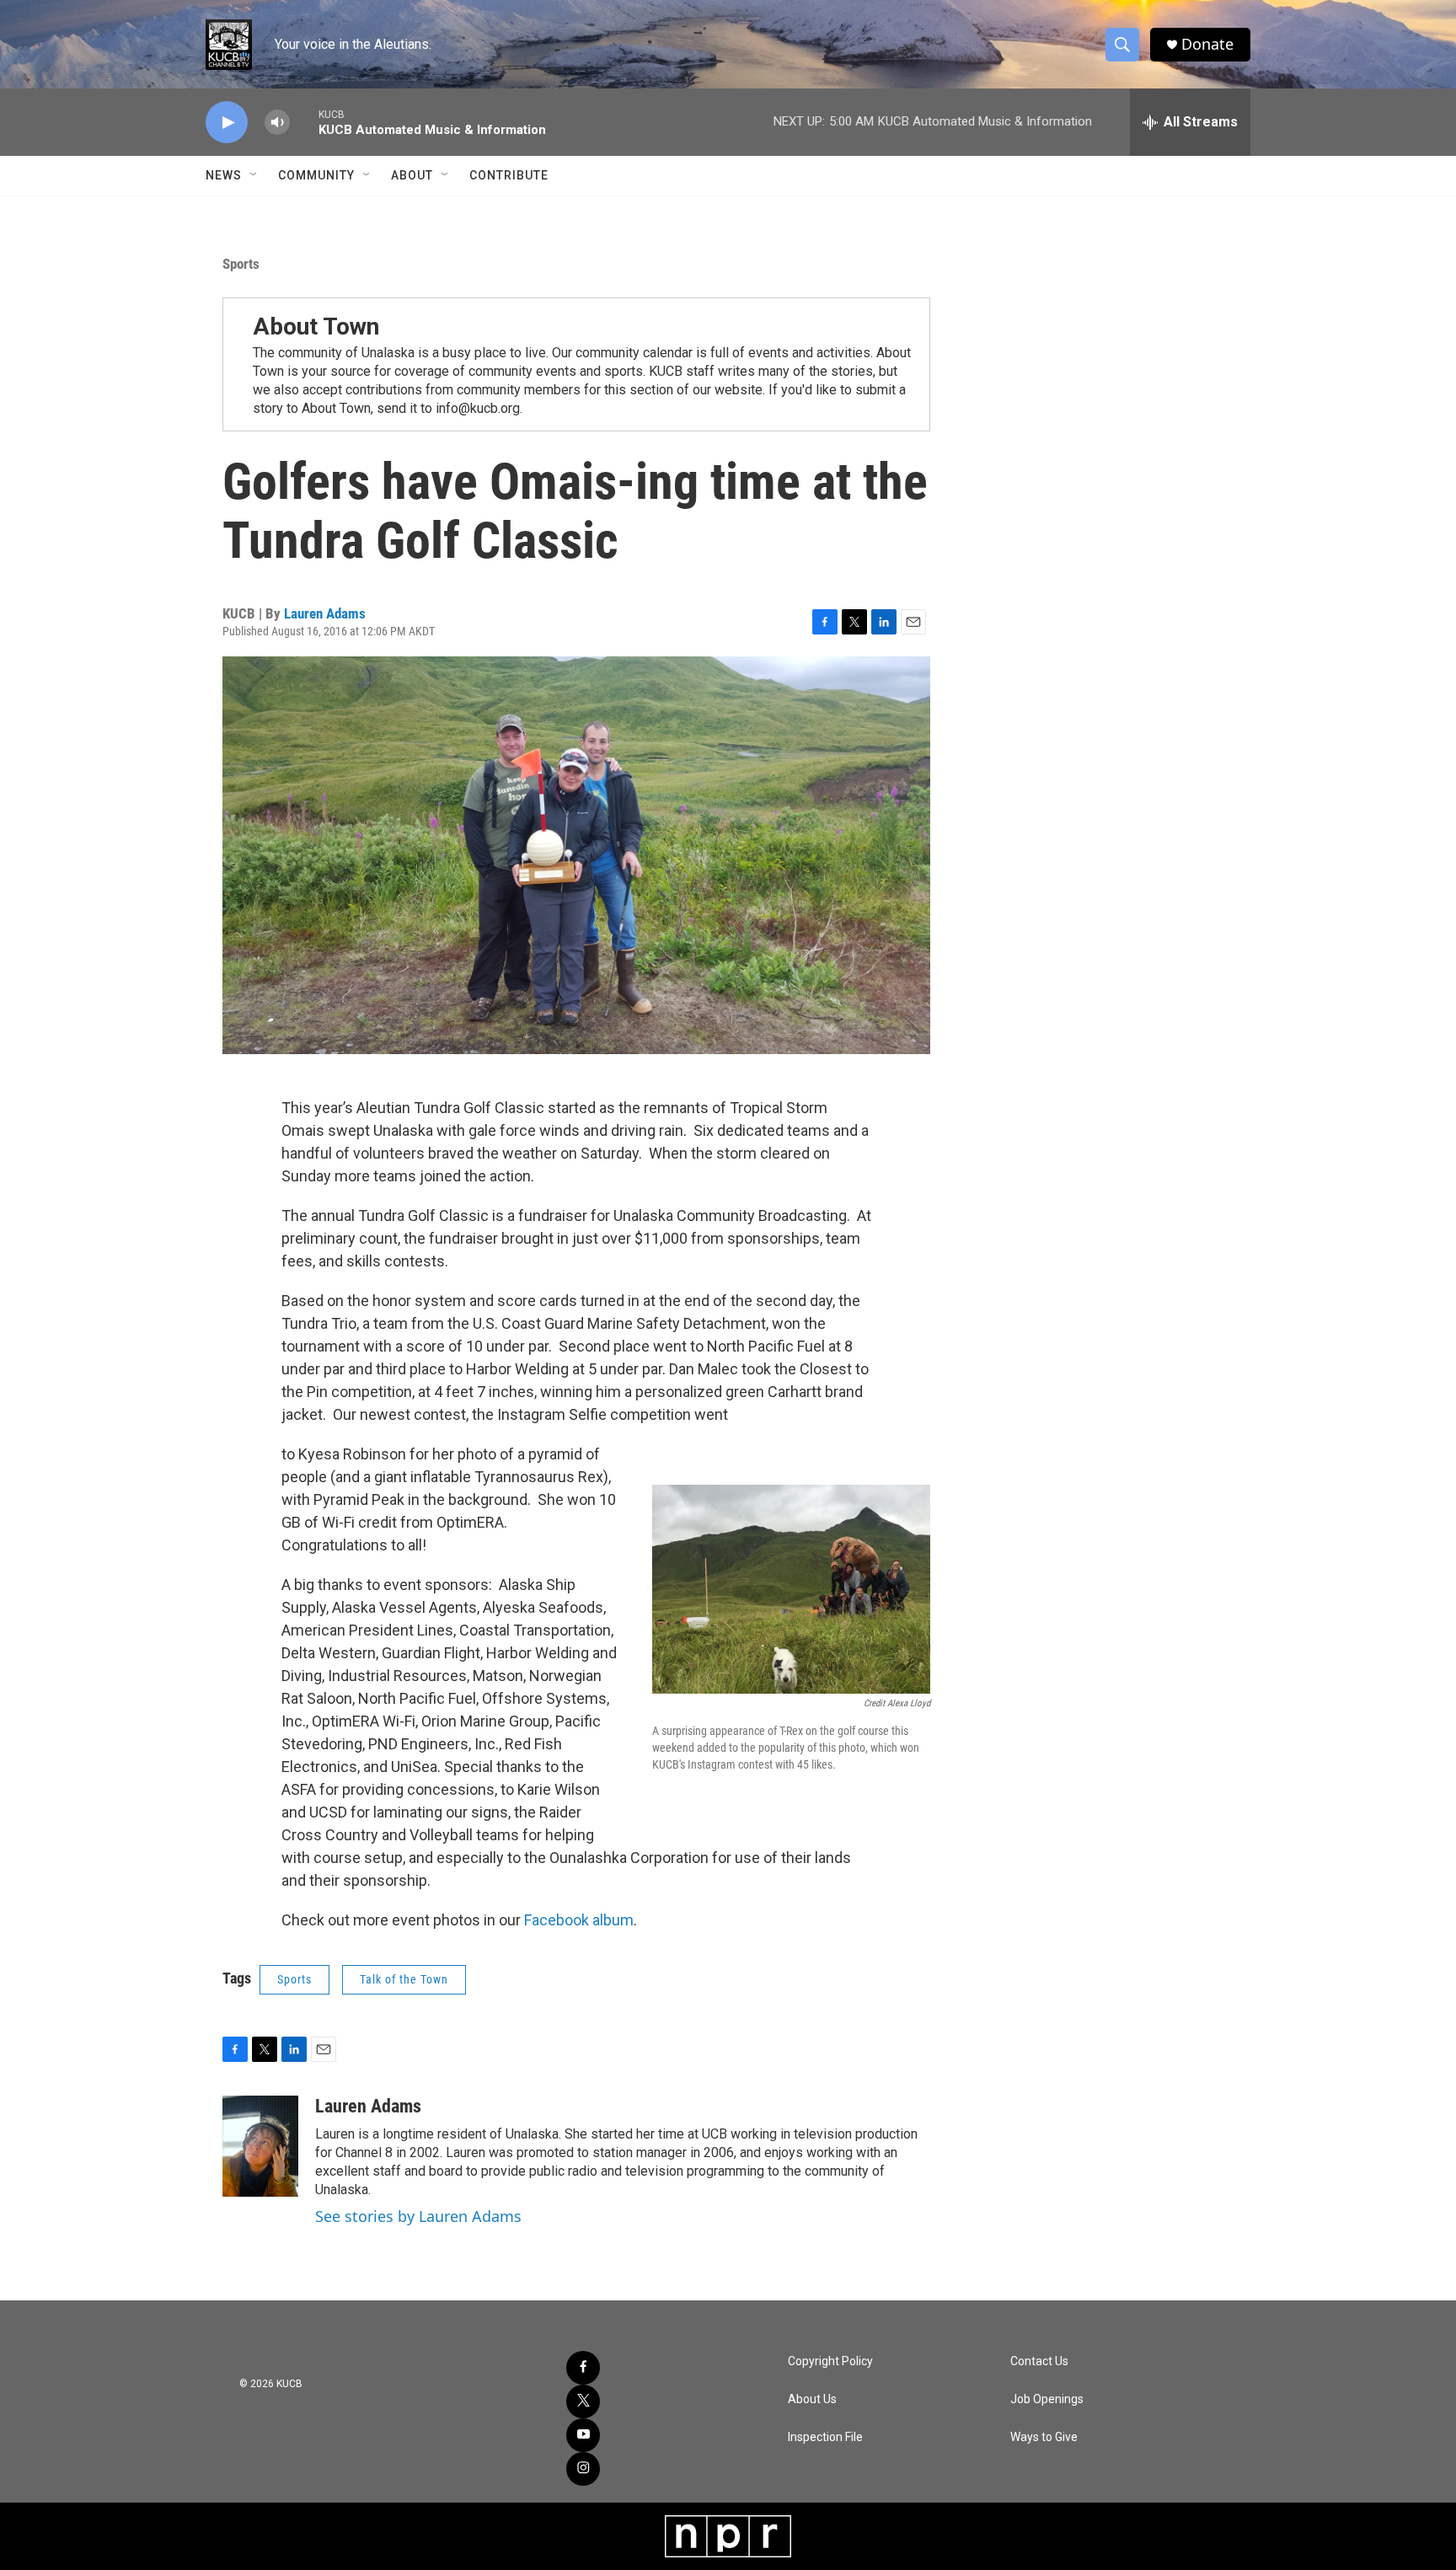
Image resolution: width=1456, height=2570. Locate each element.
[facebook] (583, 2368)
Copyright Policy (830, 2361)
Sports (241, 264)
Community (316, 175)
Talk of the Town (404, 1979)
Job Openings (1047, 2399)
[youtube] (583, 2435)
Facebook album (579, 1920)
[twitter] (583, 2401)
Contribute (509, 175)
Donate (1207, 44)
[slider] (304, 122)
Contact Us (1039, 2361)
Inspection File (825, 2437)
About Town (316, 327)
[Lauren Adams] (260, 2146)
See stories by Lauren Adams (418, 2216)
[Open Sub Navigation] (254, 175)
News (224, 175)
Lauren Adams (325, 613)
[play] (227, 123)
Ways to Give (1044, 2437)
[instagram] (583, 2469)
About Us (812, 2399)
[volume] (277, 123)
